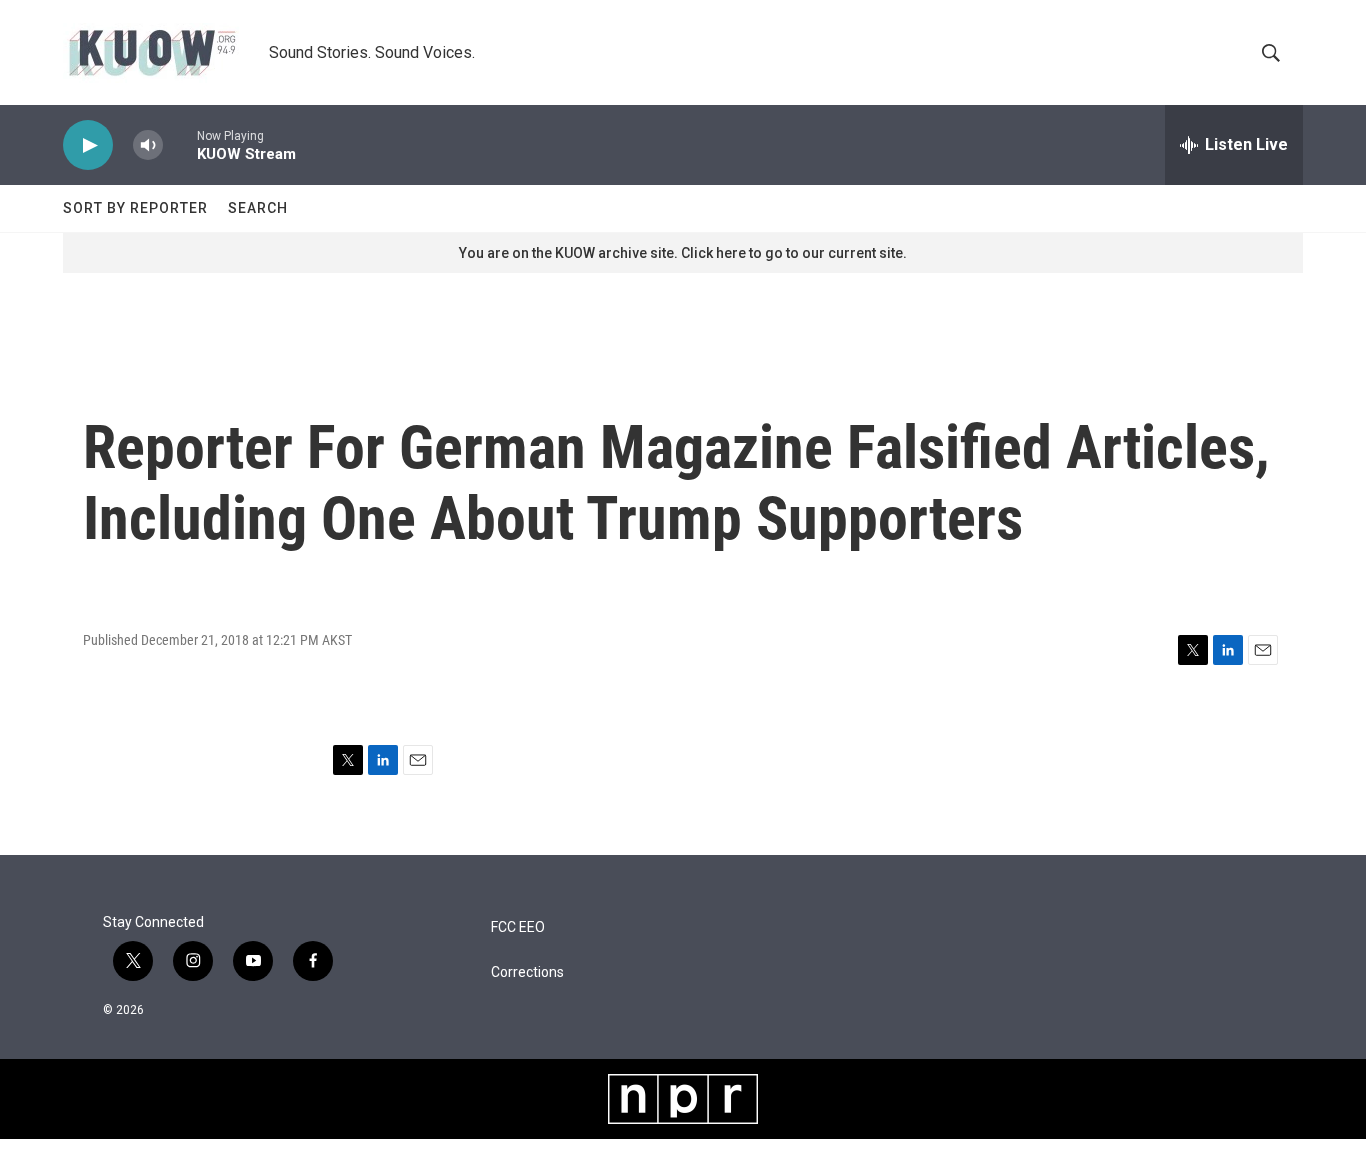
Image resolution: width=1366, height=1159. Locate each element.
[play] (88, 145)
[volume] (148, 145)
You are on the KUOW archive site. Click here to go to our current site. (683, 253)
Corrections (527, 972)
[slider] (180, 144)
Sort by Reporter (135, 208)
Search (258, 208)
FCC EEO (518, 927)
